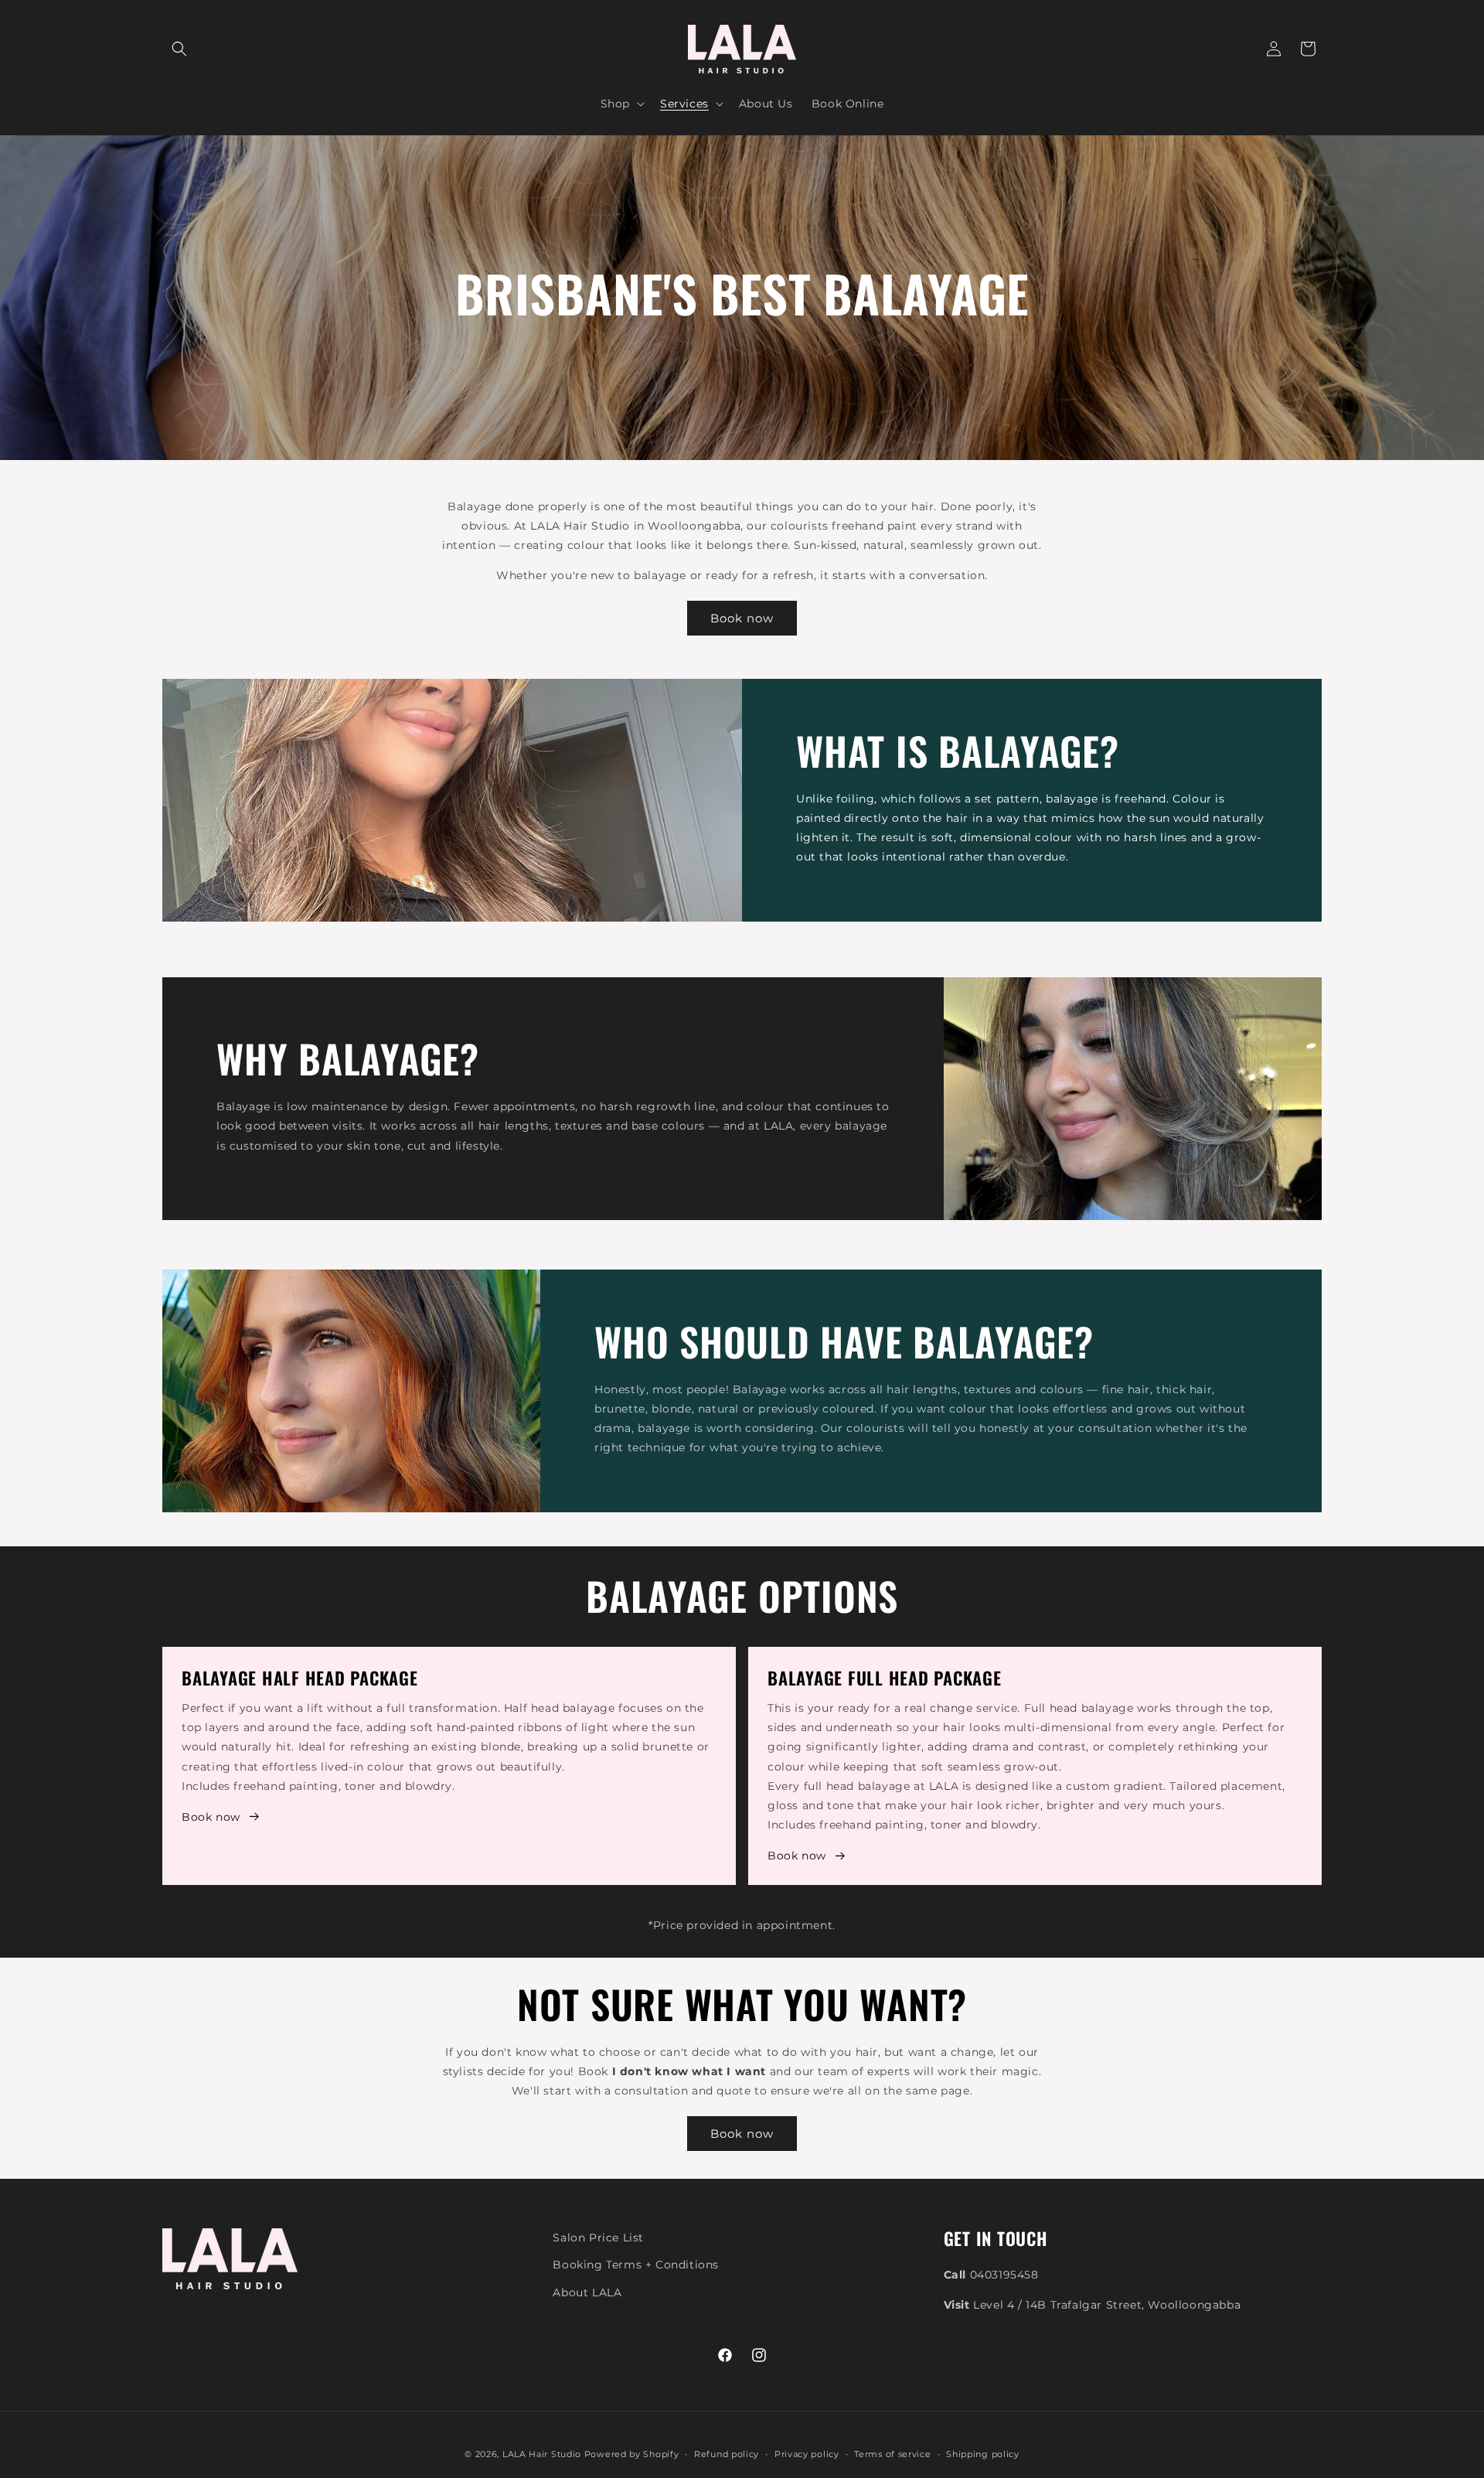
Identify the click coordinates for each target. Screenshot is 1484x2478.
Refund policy (727, 2454)
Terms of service (892, 2454)
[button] (179, 49)
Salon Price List (598, 2238)
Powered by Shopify (632, 2454)
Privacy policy (807, 2454)
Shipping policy (983, 2454)
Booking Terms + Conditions (636, 2265)
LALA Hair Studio (542, 2454)
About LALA (587, 2292)
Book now (742, 618)
